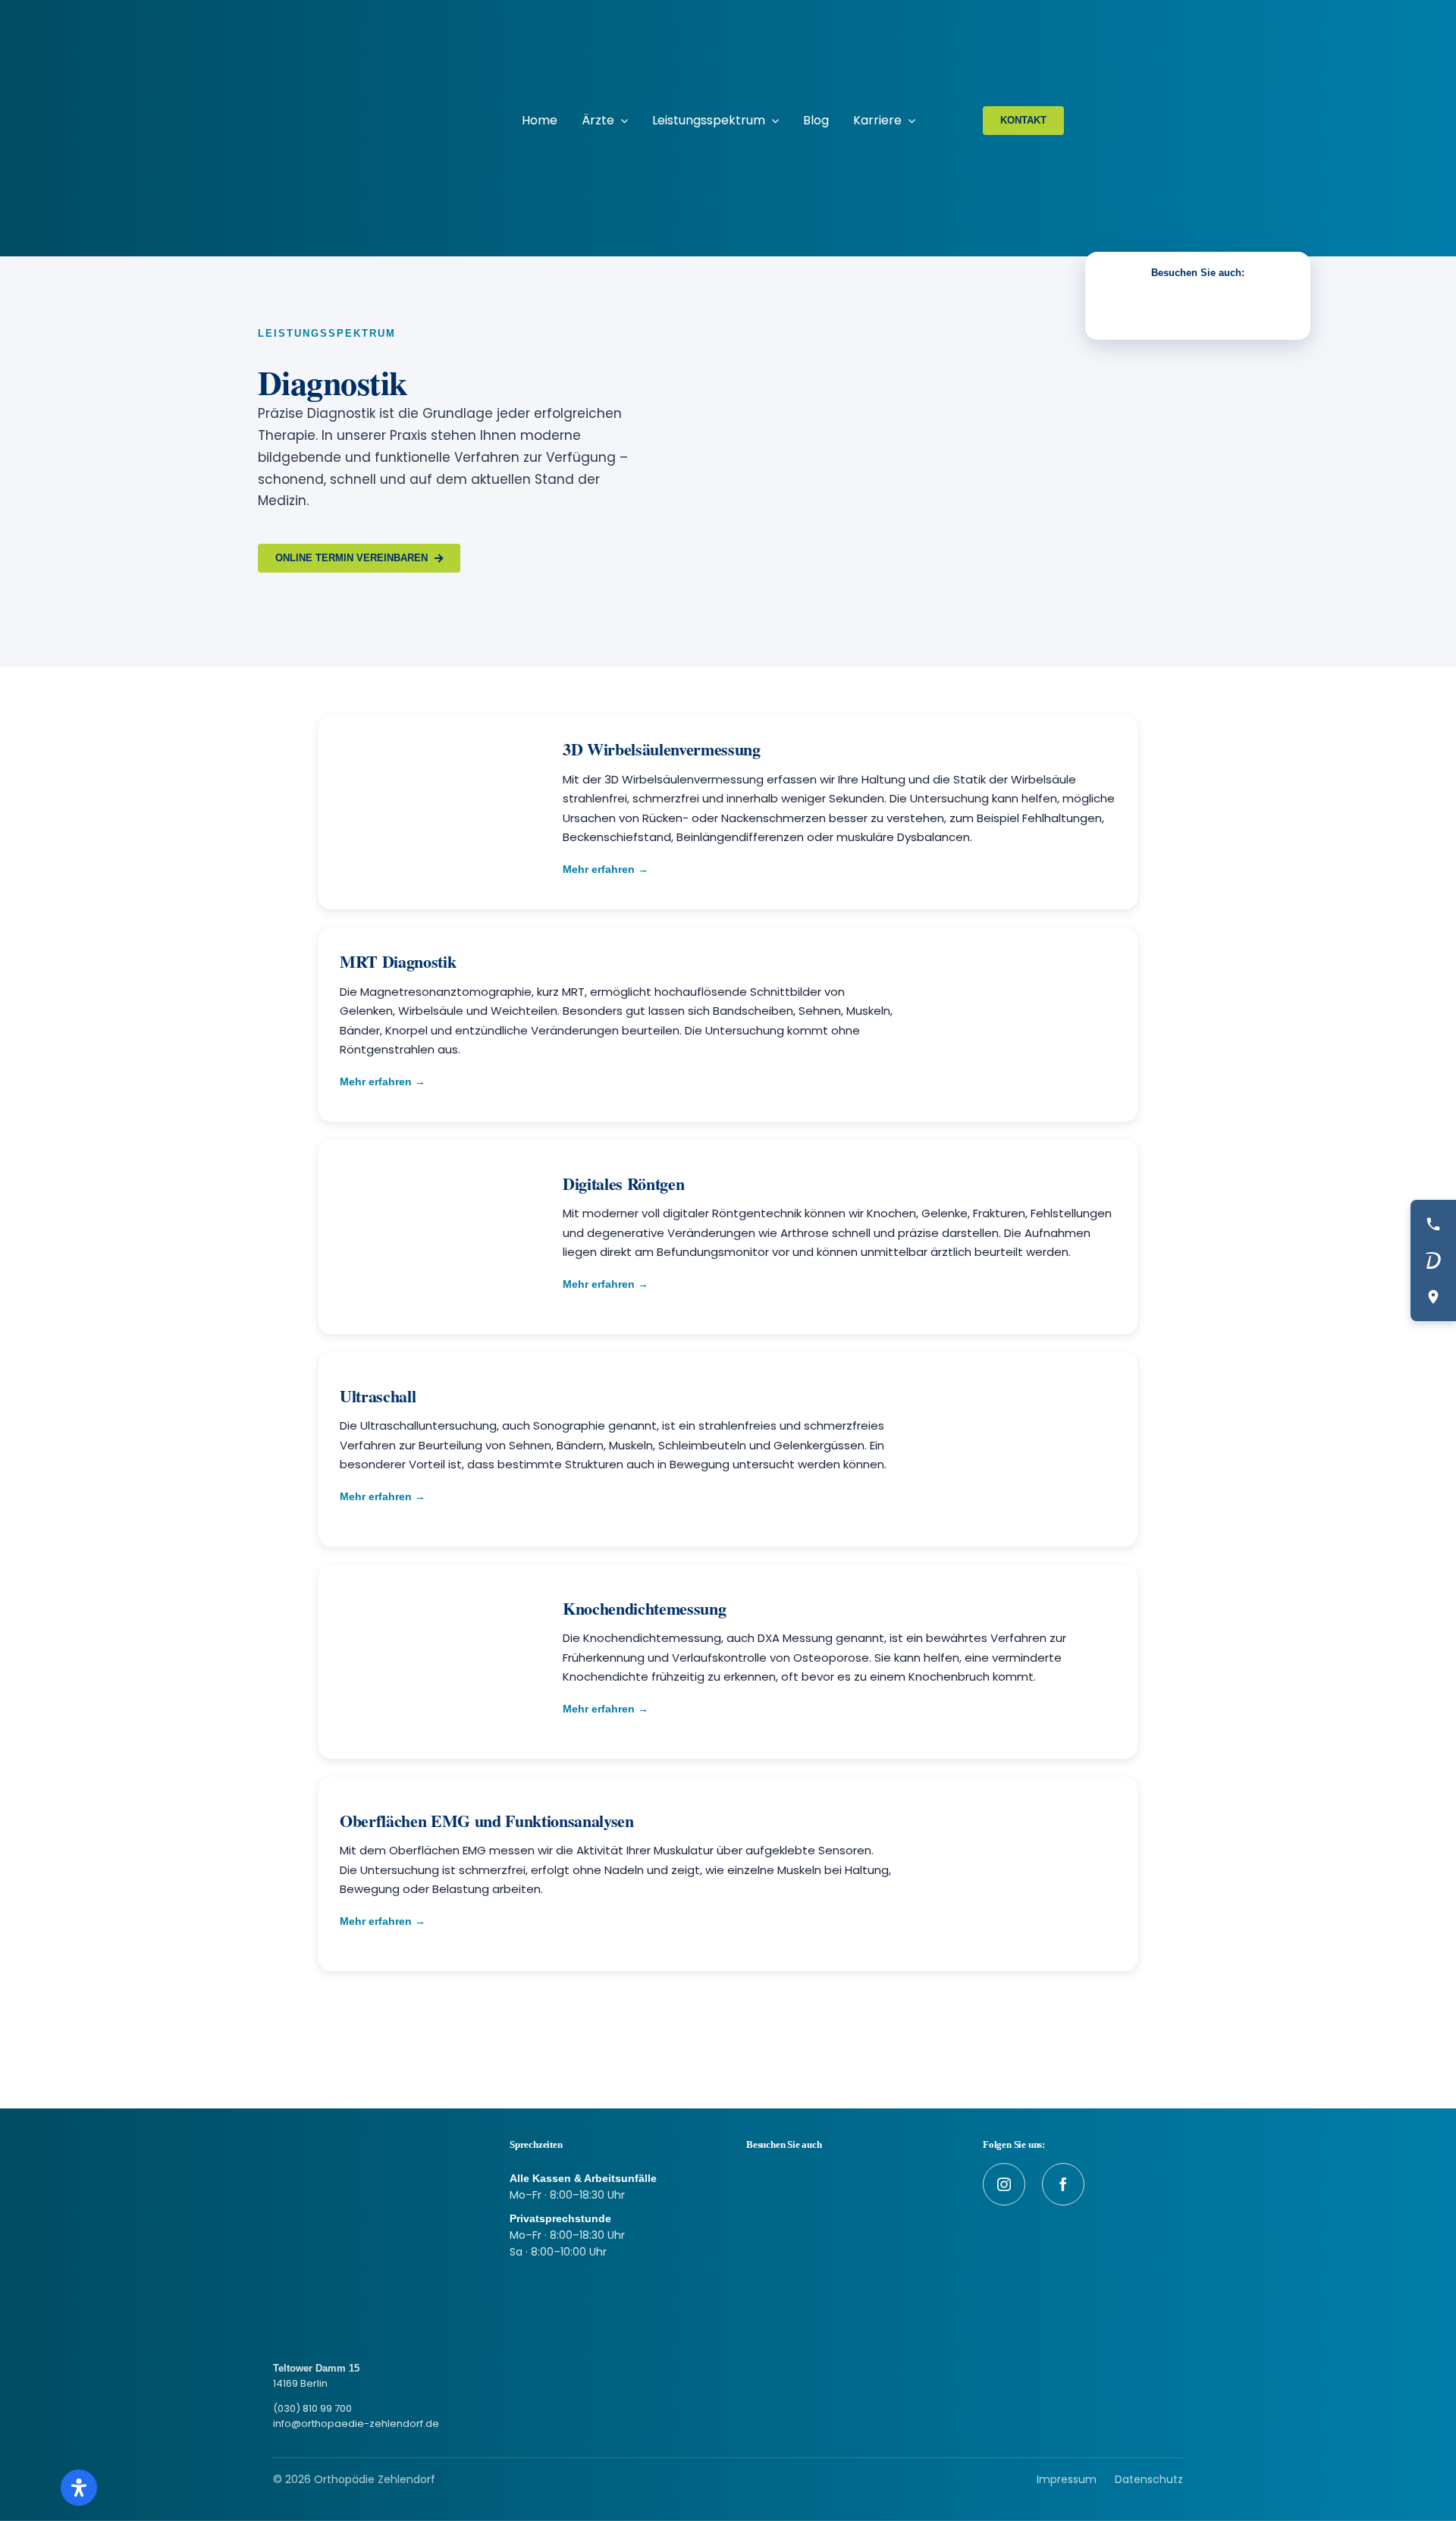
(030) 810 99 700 (312, 2408)
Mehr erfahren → (606, 869)
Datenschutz (1149, 2479)
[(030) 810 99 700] (1433, 1224)
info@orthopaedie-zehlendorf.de (356, 2424)
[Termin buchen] (1433, 1260)
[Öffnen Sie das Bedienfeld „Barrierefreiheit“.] (79, 2488)
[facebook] (1063, 2184)
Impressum (1067, 2479)
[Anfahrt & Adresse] (1433, 1297)
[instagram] (1004, 2184)
